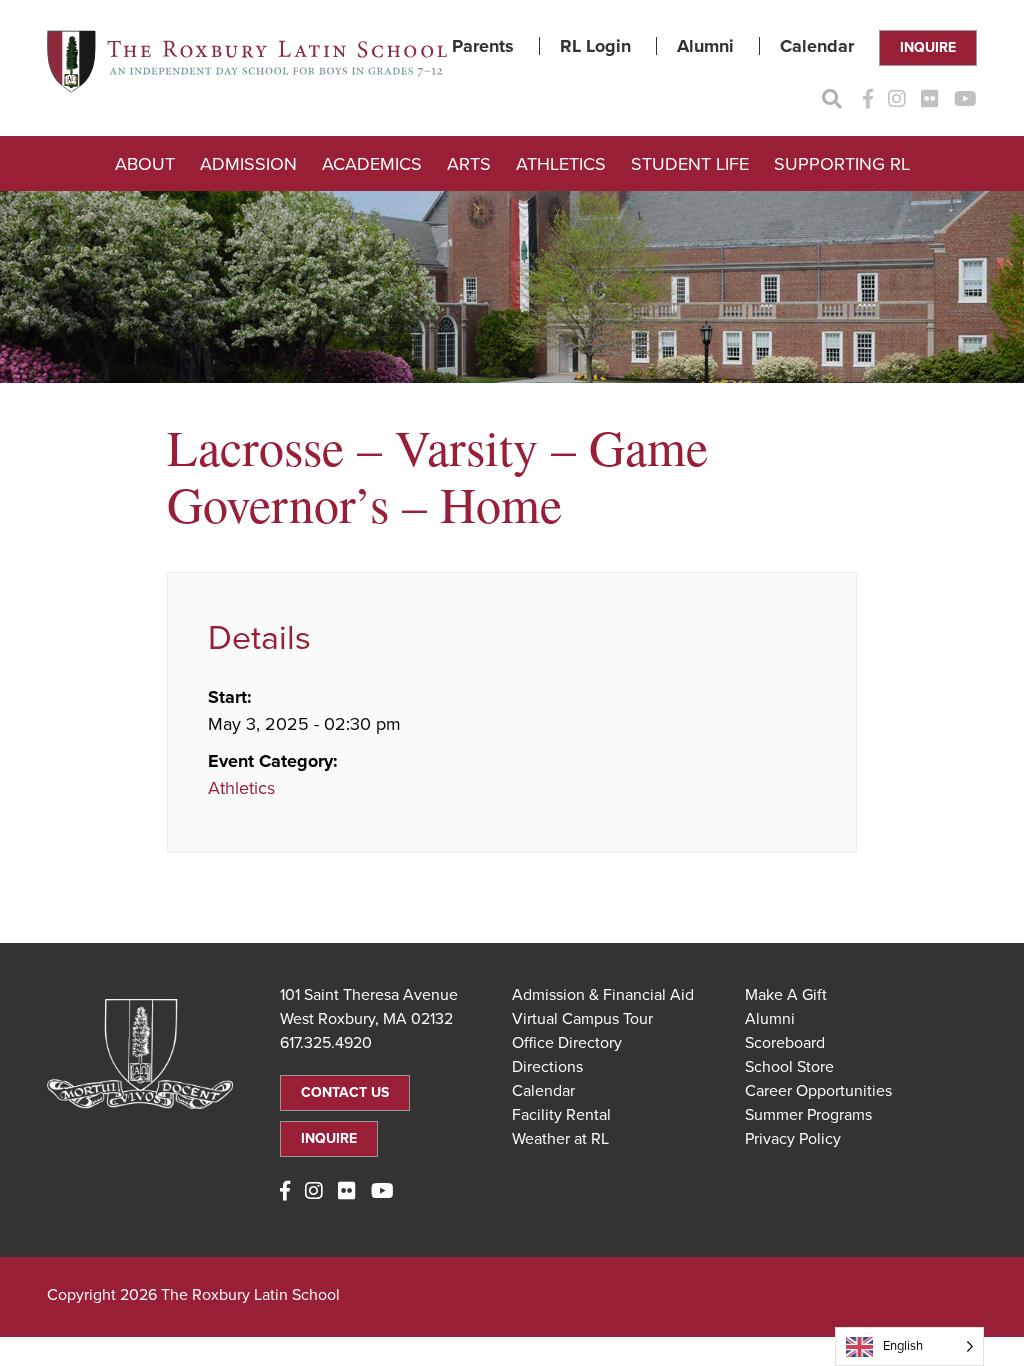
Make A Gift (786, 995)
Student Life (690, 164)
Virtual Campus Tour (582, 1019)
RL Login (595, 46)
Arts (469, 164)
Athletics (561, 164)
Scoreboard (785, 1043)
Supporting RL (842, 164)
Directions (547, 1067)
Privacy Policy (793, 1139)
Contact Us (345, 1092)
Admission (248, 164)
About (145, 164)
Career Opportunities (818, 1091)
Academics (372, 164)
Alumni (705, 46)
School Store (789, 1067)
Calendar (817, 46)
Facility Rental (561, 1115)
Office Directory (567, 1043)
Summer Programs (808, 1115)
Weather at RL (560, 1139)
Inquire (928, 47)
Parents (483, 46)
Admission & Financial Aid (603, 995)
